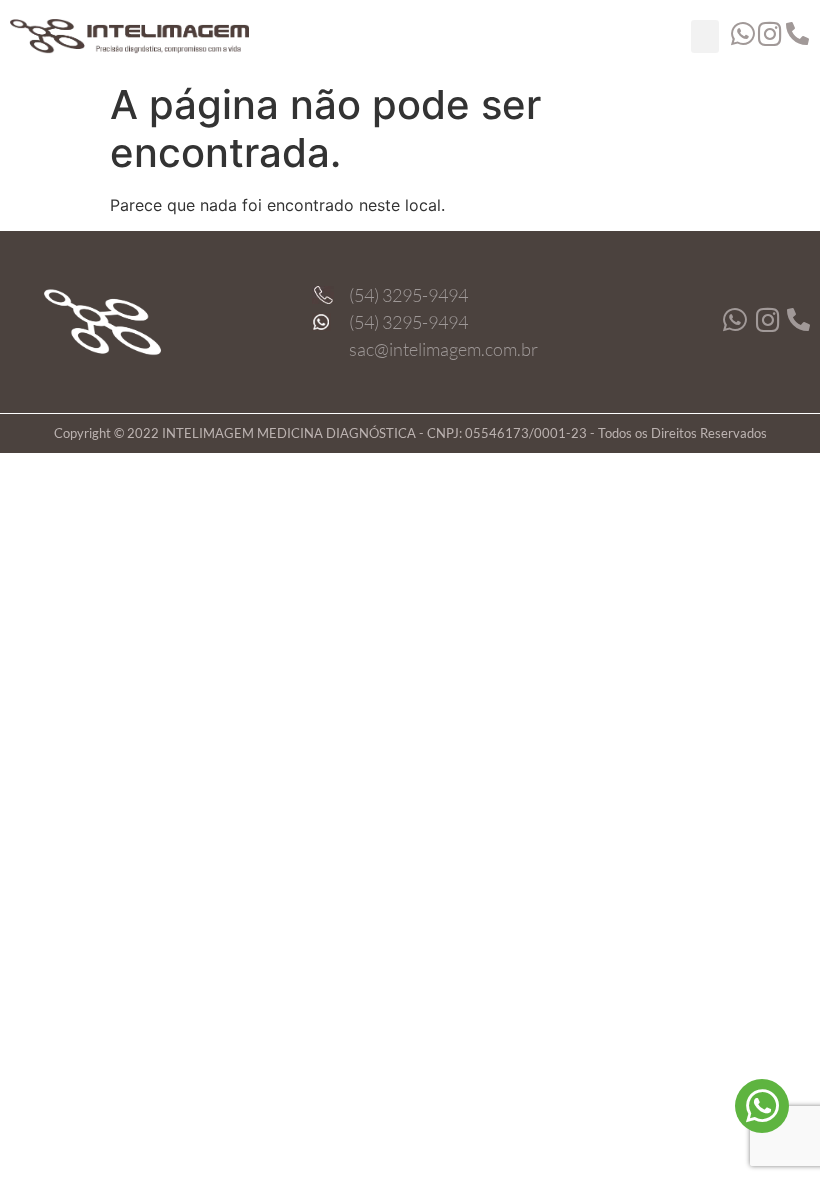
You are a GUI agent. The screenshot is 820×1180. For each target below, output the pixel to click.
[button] (705, 36)
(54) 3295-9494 (408, 295)
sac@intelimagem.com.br (443, 349)
